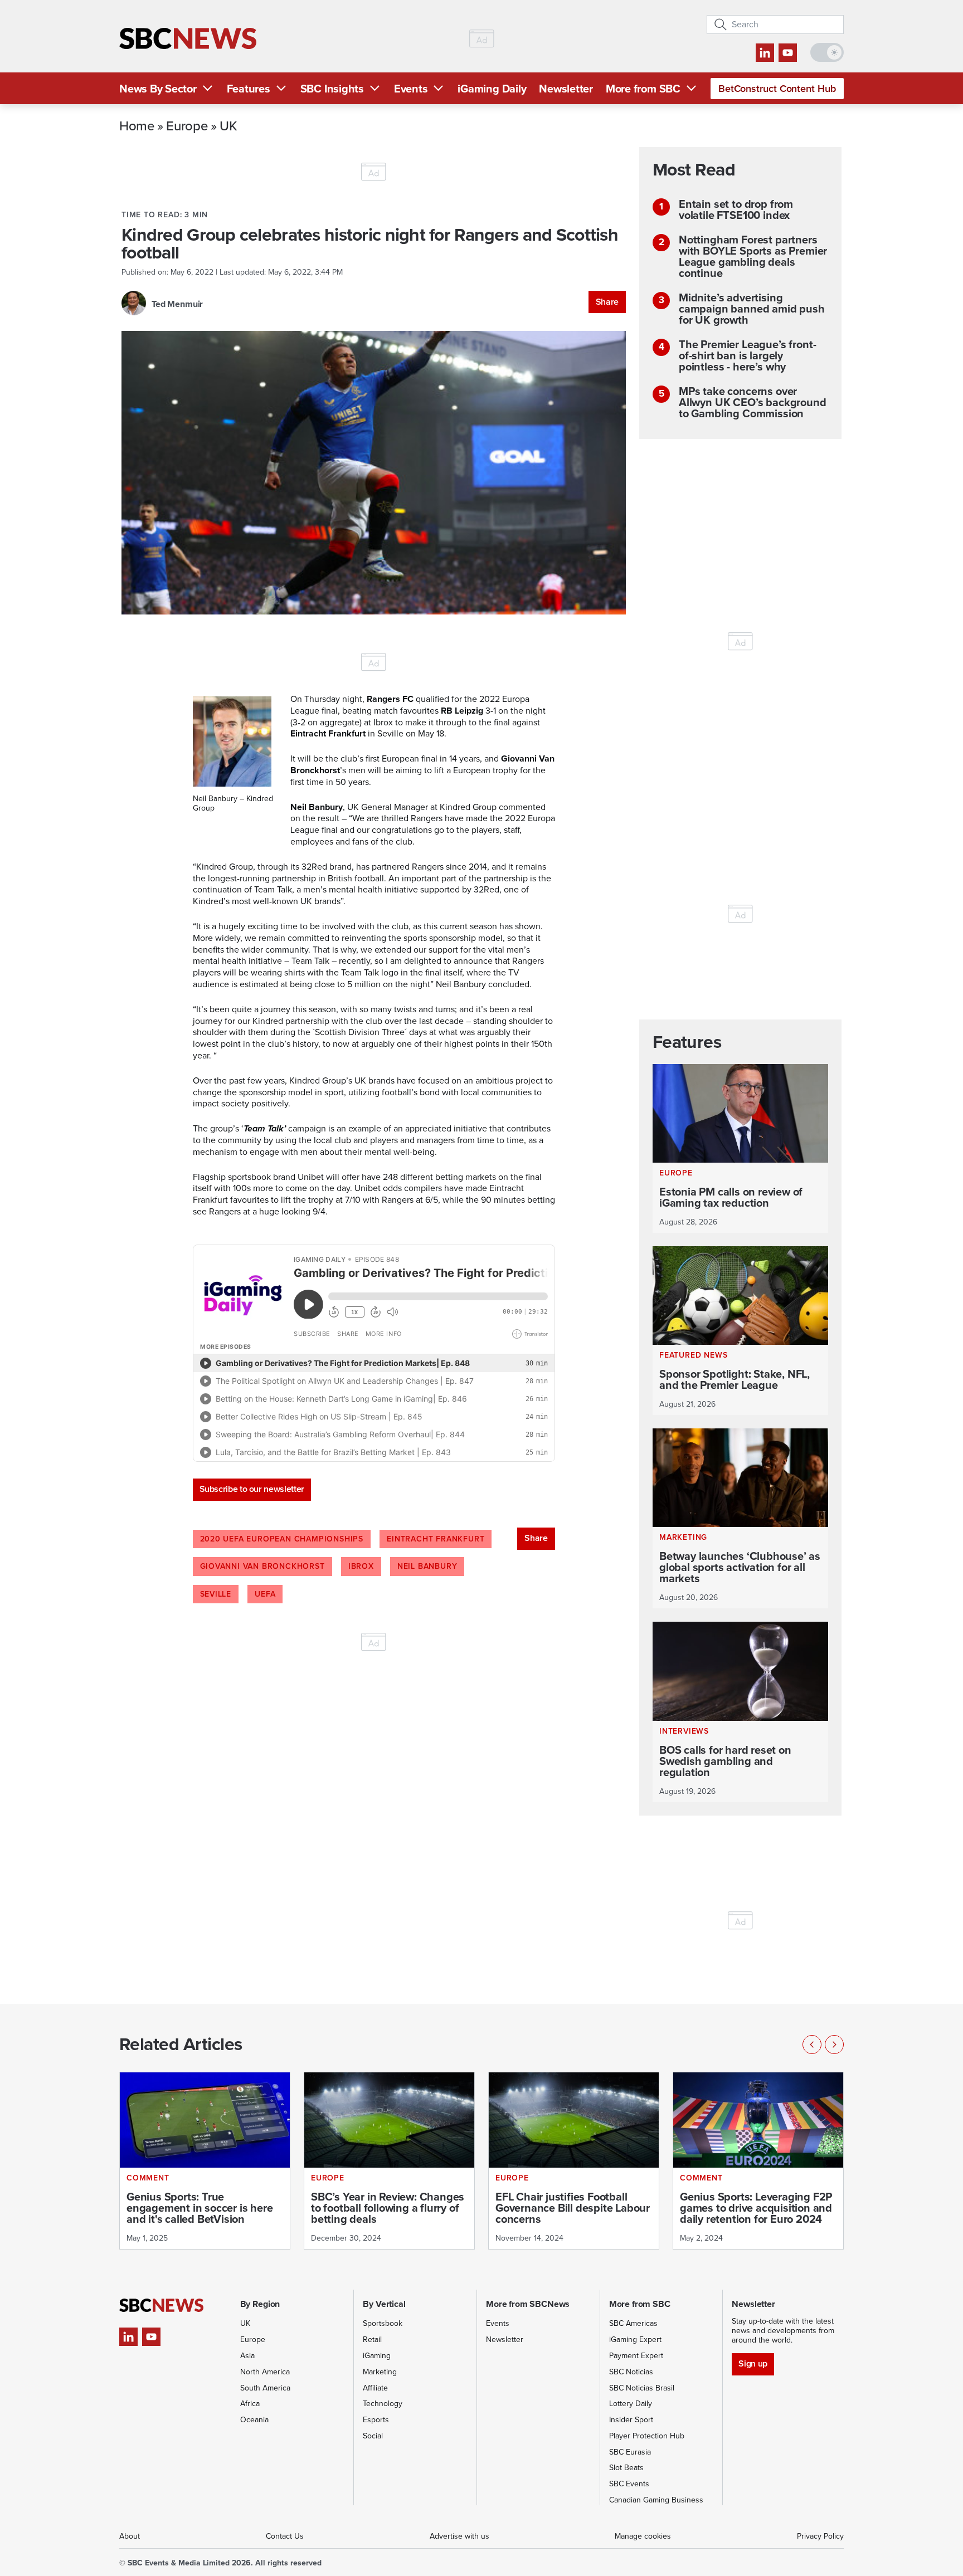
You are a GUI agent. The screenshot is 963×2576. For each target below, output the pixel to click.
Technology (383, 2404)
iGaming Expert (635, 2340)
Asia (247, 2356)
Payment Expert (636, 2356)
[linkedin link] (765, 53)
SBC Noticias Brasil (642, 2388)
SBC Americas (633, 2323)
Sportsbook (383, 2323)
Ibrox (361, 1566)
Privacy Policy (820, 2536)
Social (373, 2436)
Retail (372, 2340)
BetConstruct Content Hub (777, 89)
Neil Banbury (427, 1566)
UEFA (265, 1594)
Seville (216, 1594)
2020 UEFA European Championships (282, 1539)
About (130, 2536)
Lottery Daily (631, 2404)
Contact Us (285, 2536)
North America (265, 2372)
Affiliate (375, 2388)
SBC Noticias (631, 2372)
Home (137, 125)
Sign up (753, 2363)
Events (411, 89)
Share (607, 302)
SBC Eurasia (630, 2452)
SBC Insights (332, 89)
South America (265, 2388)
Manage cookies (643, 2536)
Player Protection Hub (647, 2436)
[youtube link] (788, 53)
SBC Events (629, 2484)
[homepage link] (188, 39)
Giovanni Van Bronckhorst (262, 1566)
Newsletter (566, 89)
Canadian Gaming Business (656, 2500)
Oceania (254, 2420)
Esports (376, 2420)
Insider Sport (631, 2420)
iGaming (377, 2356)
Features (249, 89)
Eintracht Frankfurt (436, 1539)
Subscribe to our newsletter (252, 1489)
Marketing (380, 2372)
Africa (250, 2404)
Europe (187, 125)
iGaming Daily (492, 89)
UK (228, 125)
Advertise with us (459, 2536)
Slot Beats (626, 2468)
